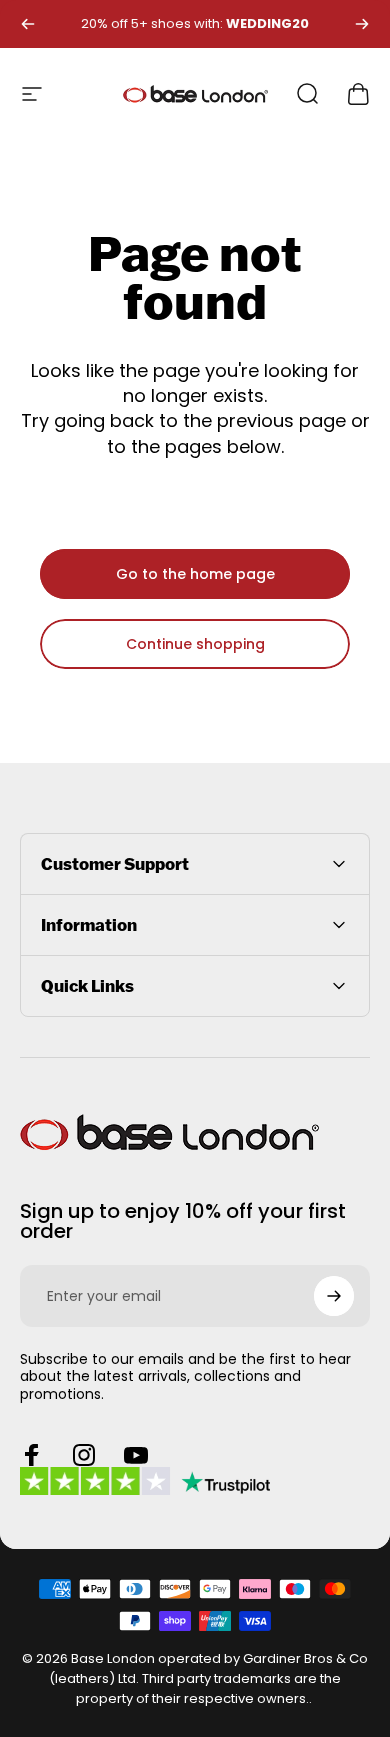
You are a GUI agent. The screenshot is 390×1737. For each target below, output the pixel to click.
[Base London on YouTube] (136, 1455)
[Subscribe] (334, 1296)
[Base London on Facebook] (32, 1455)
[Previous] (28, 24)
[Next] (362, 24)
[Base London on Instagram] (84, 1455)
